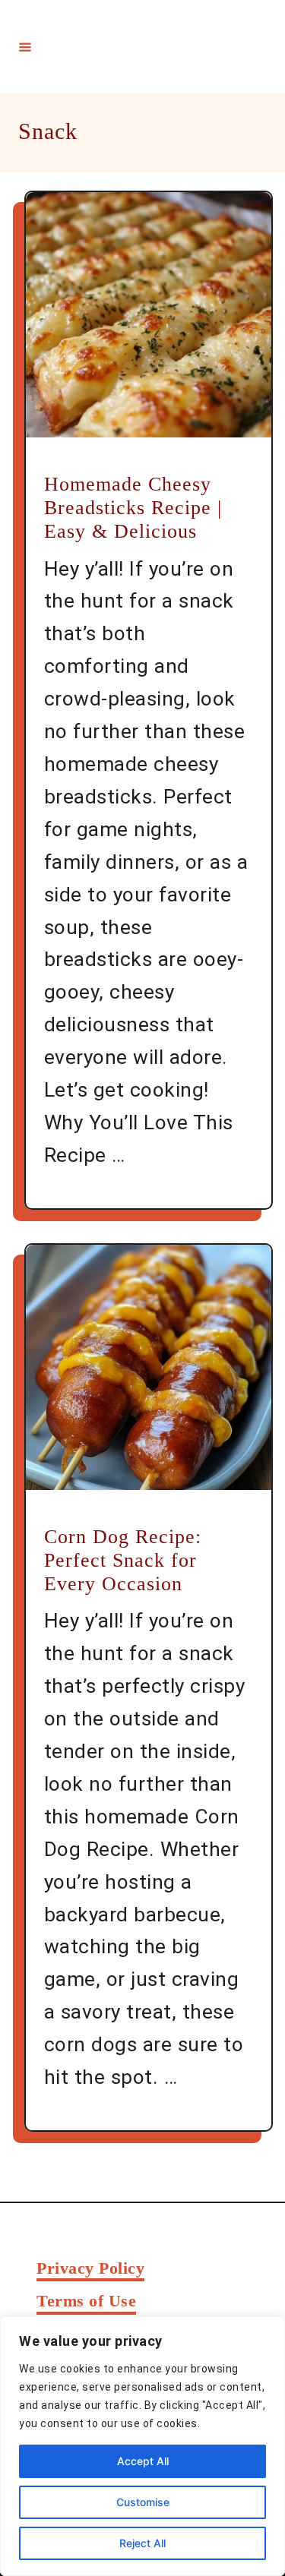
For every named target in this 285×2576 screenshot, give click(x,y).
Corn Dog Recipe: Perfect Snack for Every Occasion (123, 1560)
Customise (143, 2502)
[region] (142, 2446)
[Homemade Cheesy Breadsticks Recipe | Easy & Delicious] (149, 315)
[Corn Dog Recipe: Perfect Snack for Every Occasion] (149, 1367)
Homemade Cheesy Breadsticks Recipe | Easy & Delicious (133, 508)
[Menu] (25, 46)
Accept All (143, 2461)
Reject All (142, 2543)
